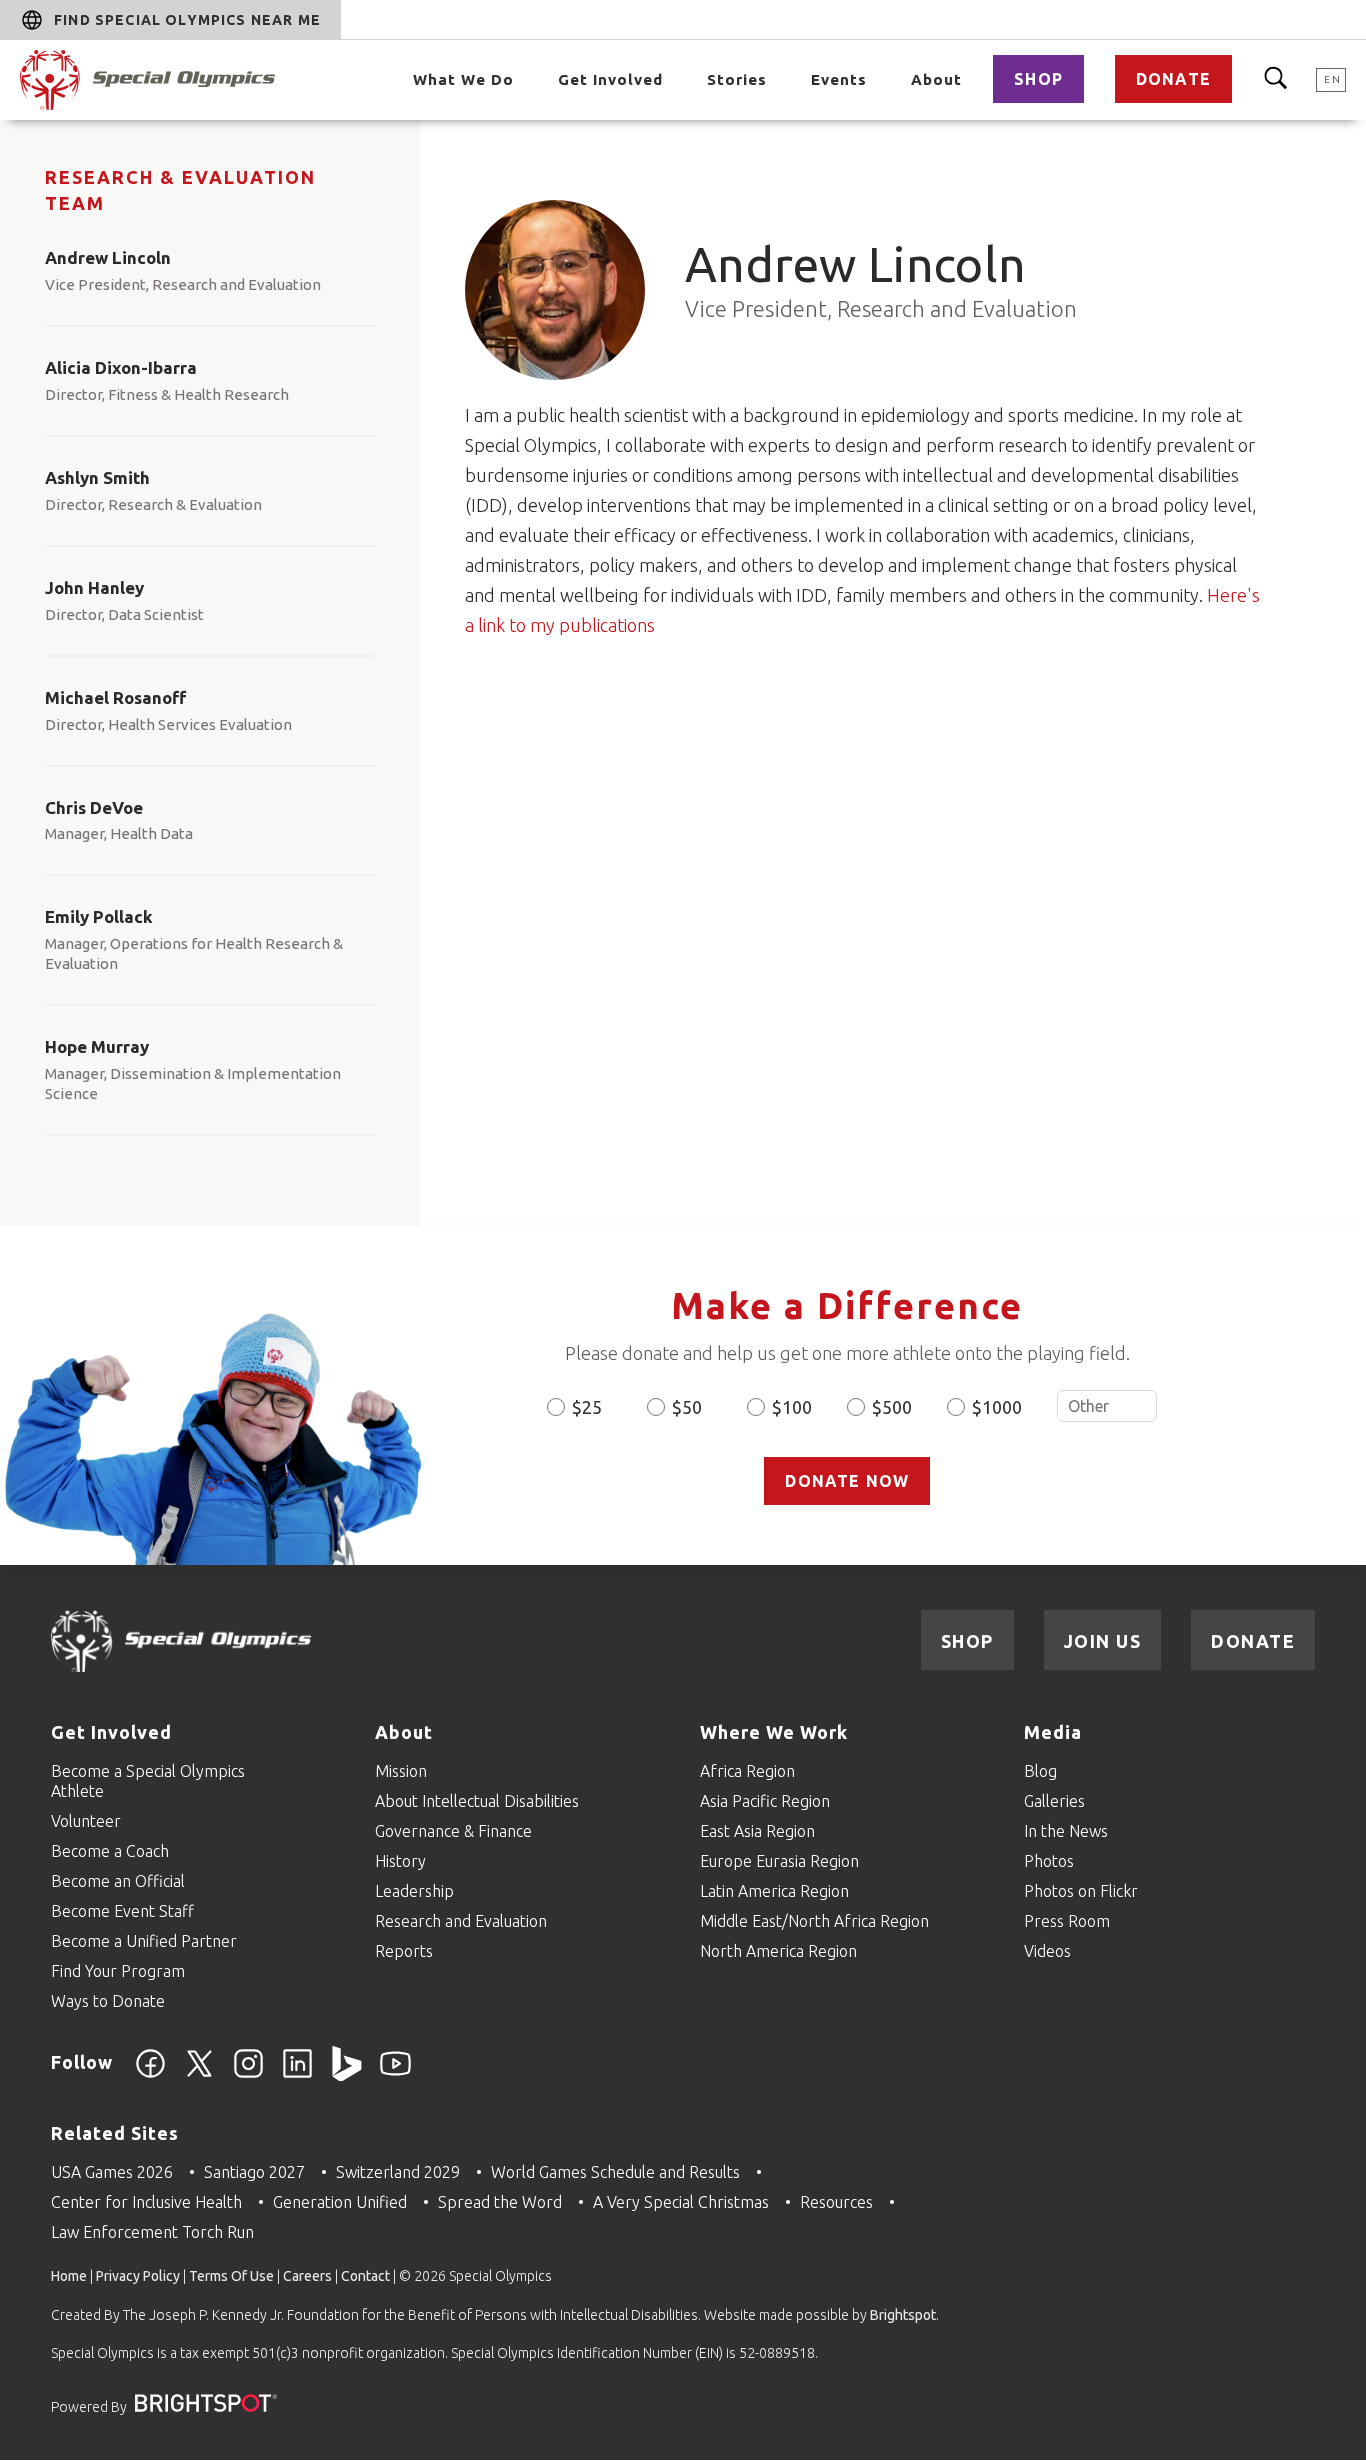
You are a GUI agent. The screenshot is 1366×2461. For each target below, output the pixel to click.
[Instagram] (248, 2075)
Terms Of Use (231, 2276)
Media (1053, 1732)
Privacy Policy (138, 2276)
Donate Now (847, 1481)
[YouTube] (395, 2075)
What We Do (463, 79)
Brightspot (903, 2315)
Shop (1038, 79)
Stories (737, 79)
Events (839, 79)
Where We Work (774, 1732)
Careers (307, 2276)
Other (1107, 1406)
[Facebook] (150, 2075)
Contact (365, 2276)
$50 (687, 1407)
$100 (792, 1407)
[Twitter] (199, 2075)
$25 (587, 1407)
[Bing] (346, 2075)
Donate (1173, 79)
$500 (892, 1407)
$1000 (997, 1407)
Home (69, 2276)
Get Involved (610, 79)
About (936, 79)
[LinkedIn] (297, 2075)
